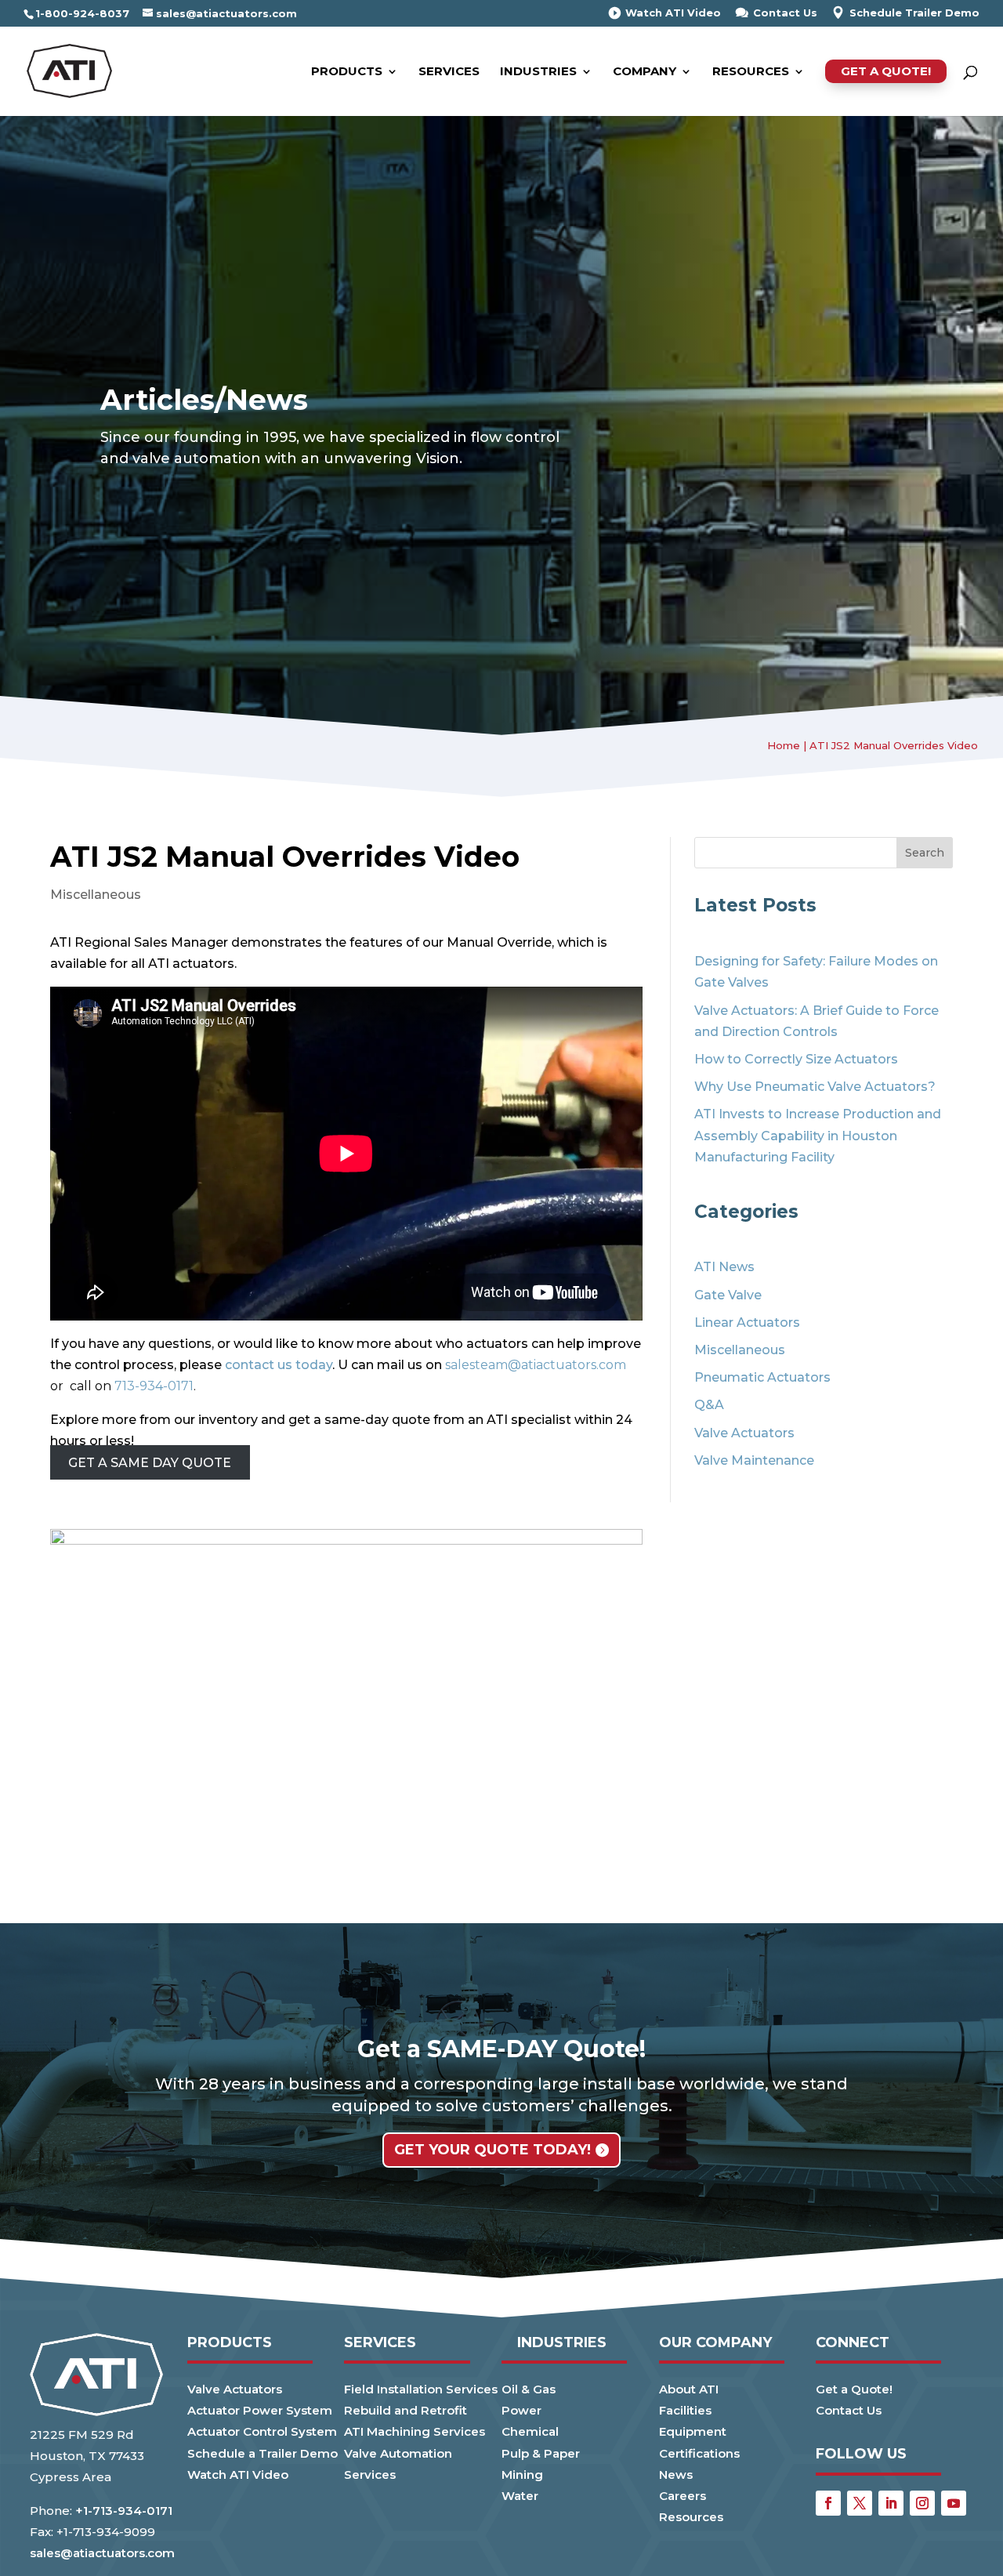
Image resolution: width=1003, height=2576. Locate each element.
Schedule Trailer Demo (914, 13)
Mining (522, 2475)
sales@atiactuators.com (102, 2553)
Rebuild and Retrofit (406, 2410)
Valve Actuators (744, 1433)
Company (645, 72)
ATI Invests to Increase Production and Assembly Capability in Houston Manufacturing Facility (818, 1135)
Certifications (699, 2453)
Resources (751, 72)
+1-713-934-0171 (124, 2511)
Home (784, 745)
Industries (538, 72)
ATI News (724, 1267)
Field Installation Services (421, 2389)
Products (347, 72)
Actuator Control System (262, 2431)
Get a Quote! (886, 71)
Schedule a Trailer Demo (263, 2453)
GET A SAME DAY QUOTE (150, 1463)
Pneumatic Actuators (762, 1377)
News (676, 2475)
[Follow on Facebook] (828, 2503)
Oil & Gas (529, 2389)
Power (521, 2410)
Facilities (685, 2410)
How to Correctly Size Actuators (796, 1059)
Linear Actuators (747, 1322)
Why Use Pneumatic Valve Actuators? (815, 1087)
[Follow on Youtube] (954, 2503)
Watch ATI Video (673, 13)
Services (449, 72)
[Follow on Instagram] (922, 2503)
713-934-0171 (154, 1386)
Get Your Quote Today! (492, 2150)
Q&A (709, 1405)
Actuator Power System (260, 2410)
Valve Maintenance (754, 1460)
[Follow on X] (860, 2503)
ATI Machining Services (415, 2431)
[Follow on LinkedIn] (891, 2503)
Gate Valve (728, 1295)
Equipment (693, 2431)
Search (925, 853)
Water (520, 2496)
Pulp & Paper (541, 2453)
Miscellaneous (96, 895)
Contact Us (785, 13)
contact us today (279, 1365)
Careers (683, 2496)
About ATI (689, 2389)
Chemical (530, 2431)
